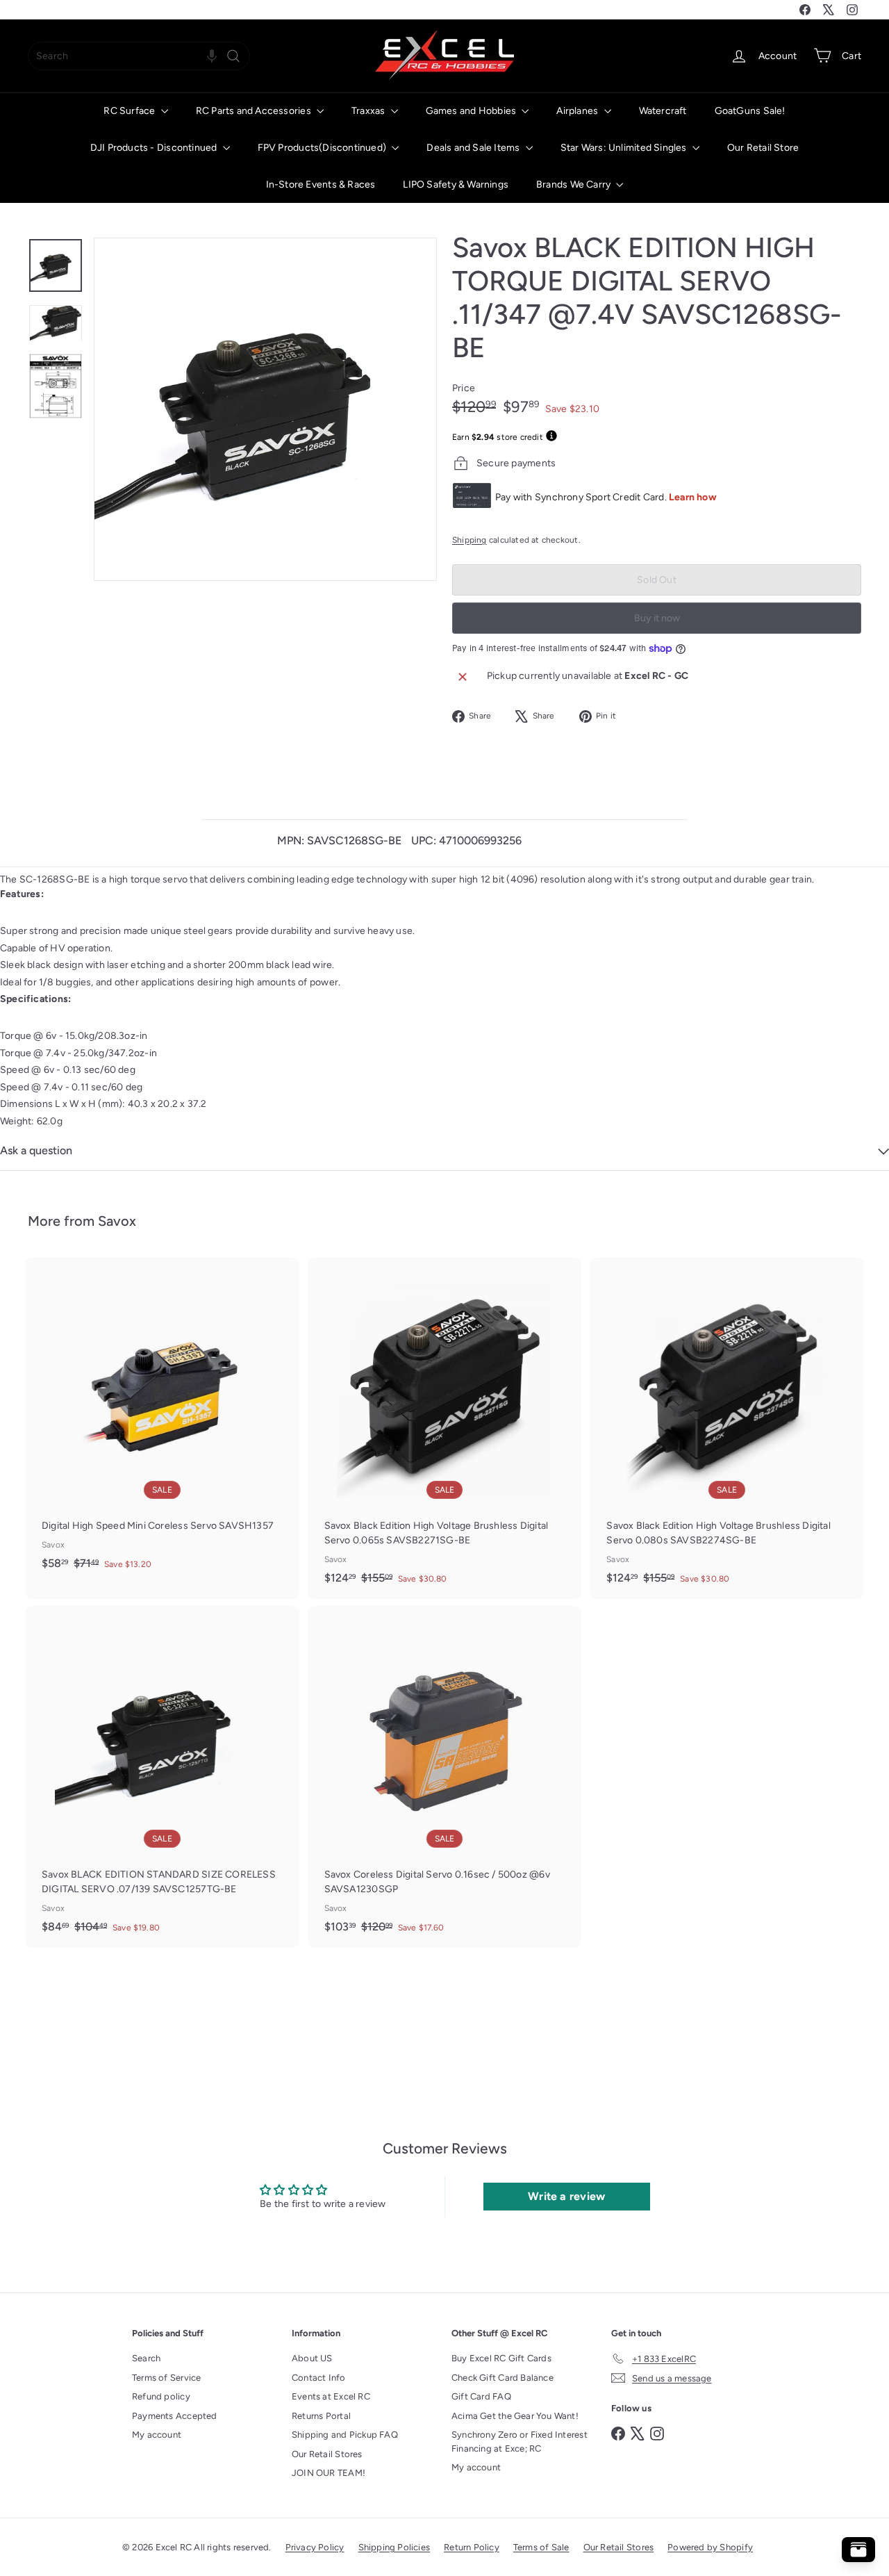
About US (312, 2358)
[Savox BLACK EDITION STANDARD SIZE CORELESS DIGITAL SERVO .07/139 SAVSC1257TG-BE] (162, 1777)
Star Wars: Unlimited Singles (625, 148)
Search (146, 2358)
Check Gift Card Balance (502, 2378)
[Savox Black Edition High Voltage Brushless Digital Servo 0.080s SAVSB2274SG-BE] (727, 1428)
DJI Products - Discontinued (155, 148)
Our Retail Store (763, 148)
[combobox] (139, 56)
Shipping (470, 540)
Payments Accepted (175, 2416)
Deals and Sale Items (474, 148)
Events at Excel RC (331, 2396)
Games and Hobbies (472, 111)
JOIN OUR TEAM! (329, 2473)
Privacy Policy (315, 2547)
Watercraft (663, 111)
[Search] (233, 56)
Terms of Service (166, 2378)
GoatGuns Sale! (750, 111)
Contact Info (319, 2378)
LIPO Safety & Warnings (456, 184)
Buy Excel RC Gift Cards (501, 2358)
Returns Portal (321, 2416)
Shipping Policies (394, 2547)
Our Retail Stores (327, 2454)
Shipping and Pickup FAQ (345, 2435)
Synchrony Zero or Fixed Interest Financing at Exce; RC (520, 2442)
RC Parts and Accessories (255, 111)
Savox (117, 1221)
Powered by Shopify (710, 2547)
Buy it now (657, 618)
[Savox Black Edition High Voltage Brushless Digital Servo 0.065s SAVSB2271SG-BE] (445, 1428)
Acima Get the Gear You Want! (515, 2416)
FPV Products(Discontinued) (323, 148)
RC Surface (130, 111)
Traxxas (369, 111)
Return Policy (472, 2547)
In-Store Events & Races (321, 184)
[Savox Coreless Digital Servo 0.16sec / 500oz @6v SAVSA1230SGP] (445, 1777)
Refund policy (161, 2396)
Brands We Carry (574, 184)
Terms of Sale (541, 2547)
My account (157, 2435)
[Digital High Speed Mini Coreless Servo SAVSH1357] (162, 1421)
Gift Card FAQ (481, 2396)
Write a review (566, 2196)
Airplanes (578, 111)
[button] (212, 56)
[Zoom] (265, 409)
